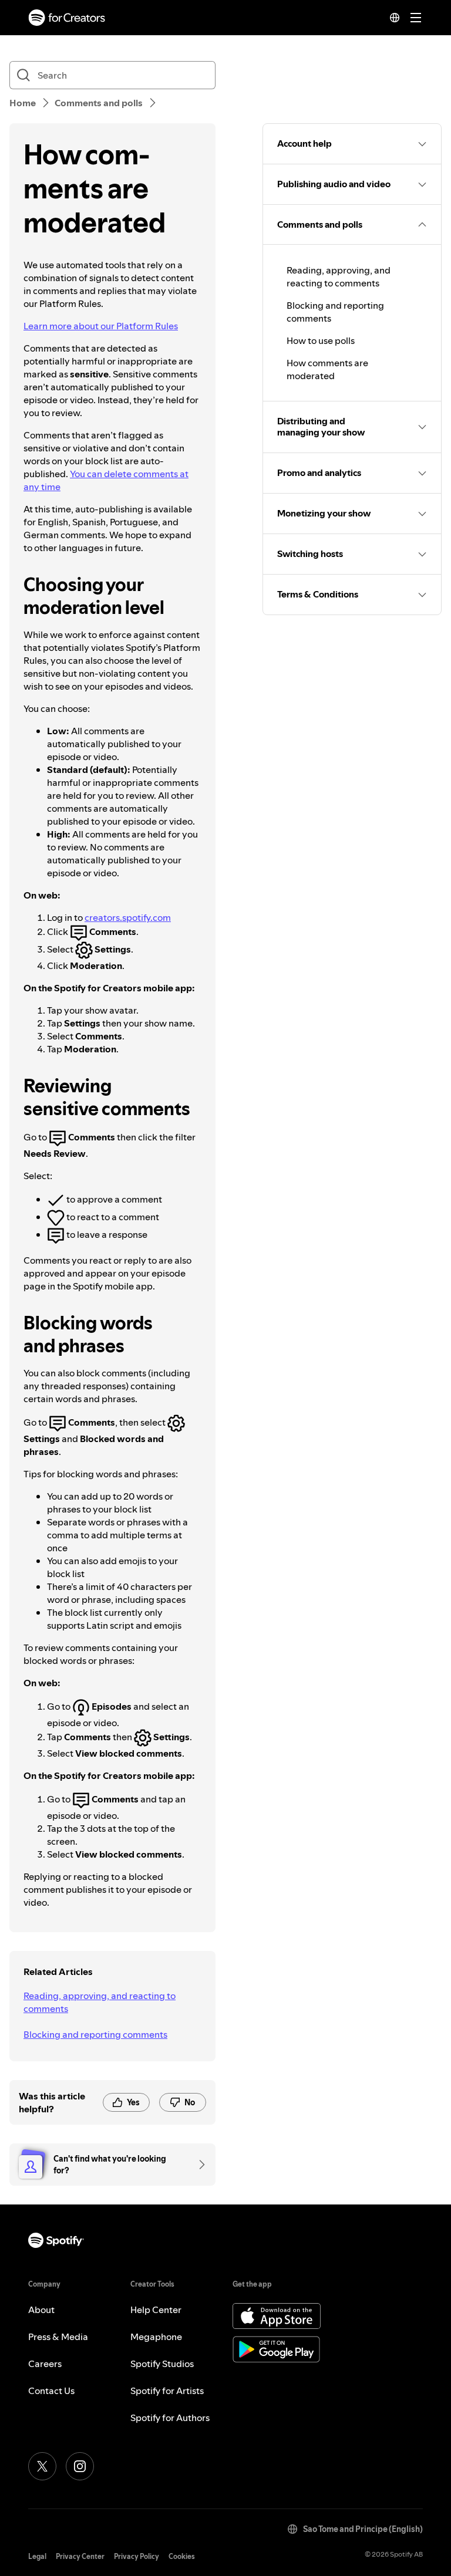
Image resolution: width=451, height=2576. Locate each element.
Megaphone (156, 2337)
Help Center (156, 2310)
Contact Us (51, 2391)
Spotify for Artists (167, 2391)
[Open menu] (416, 18)
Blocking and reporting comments (95, 2034)
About (41, 2310)
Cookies (182, 2556)
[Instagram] (80, 2466)
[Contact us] (198, 2165)
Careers (45, 2364)
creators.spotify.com (128, 917)
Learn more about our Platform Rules (101, 326)
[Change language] (395, 18)
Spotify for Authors (170, 2418)
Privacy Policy (137, 2556)
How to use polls (321, 340)
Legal (37, 2556)
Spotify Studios (162, 2364)
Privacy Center (80, 2556)
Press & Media (58, 2337)
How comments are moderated (327, 369)
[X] (42, 2466)
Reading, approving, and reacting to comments (100, 2002)
